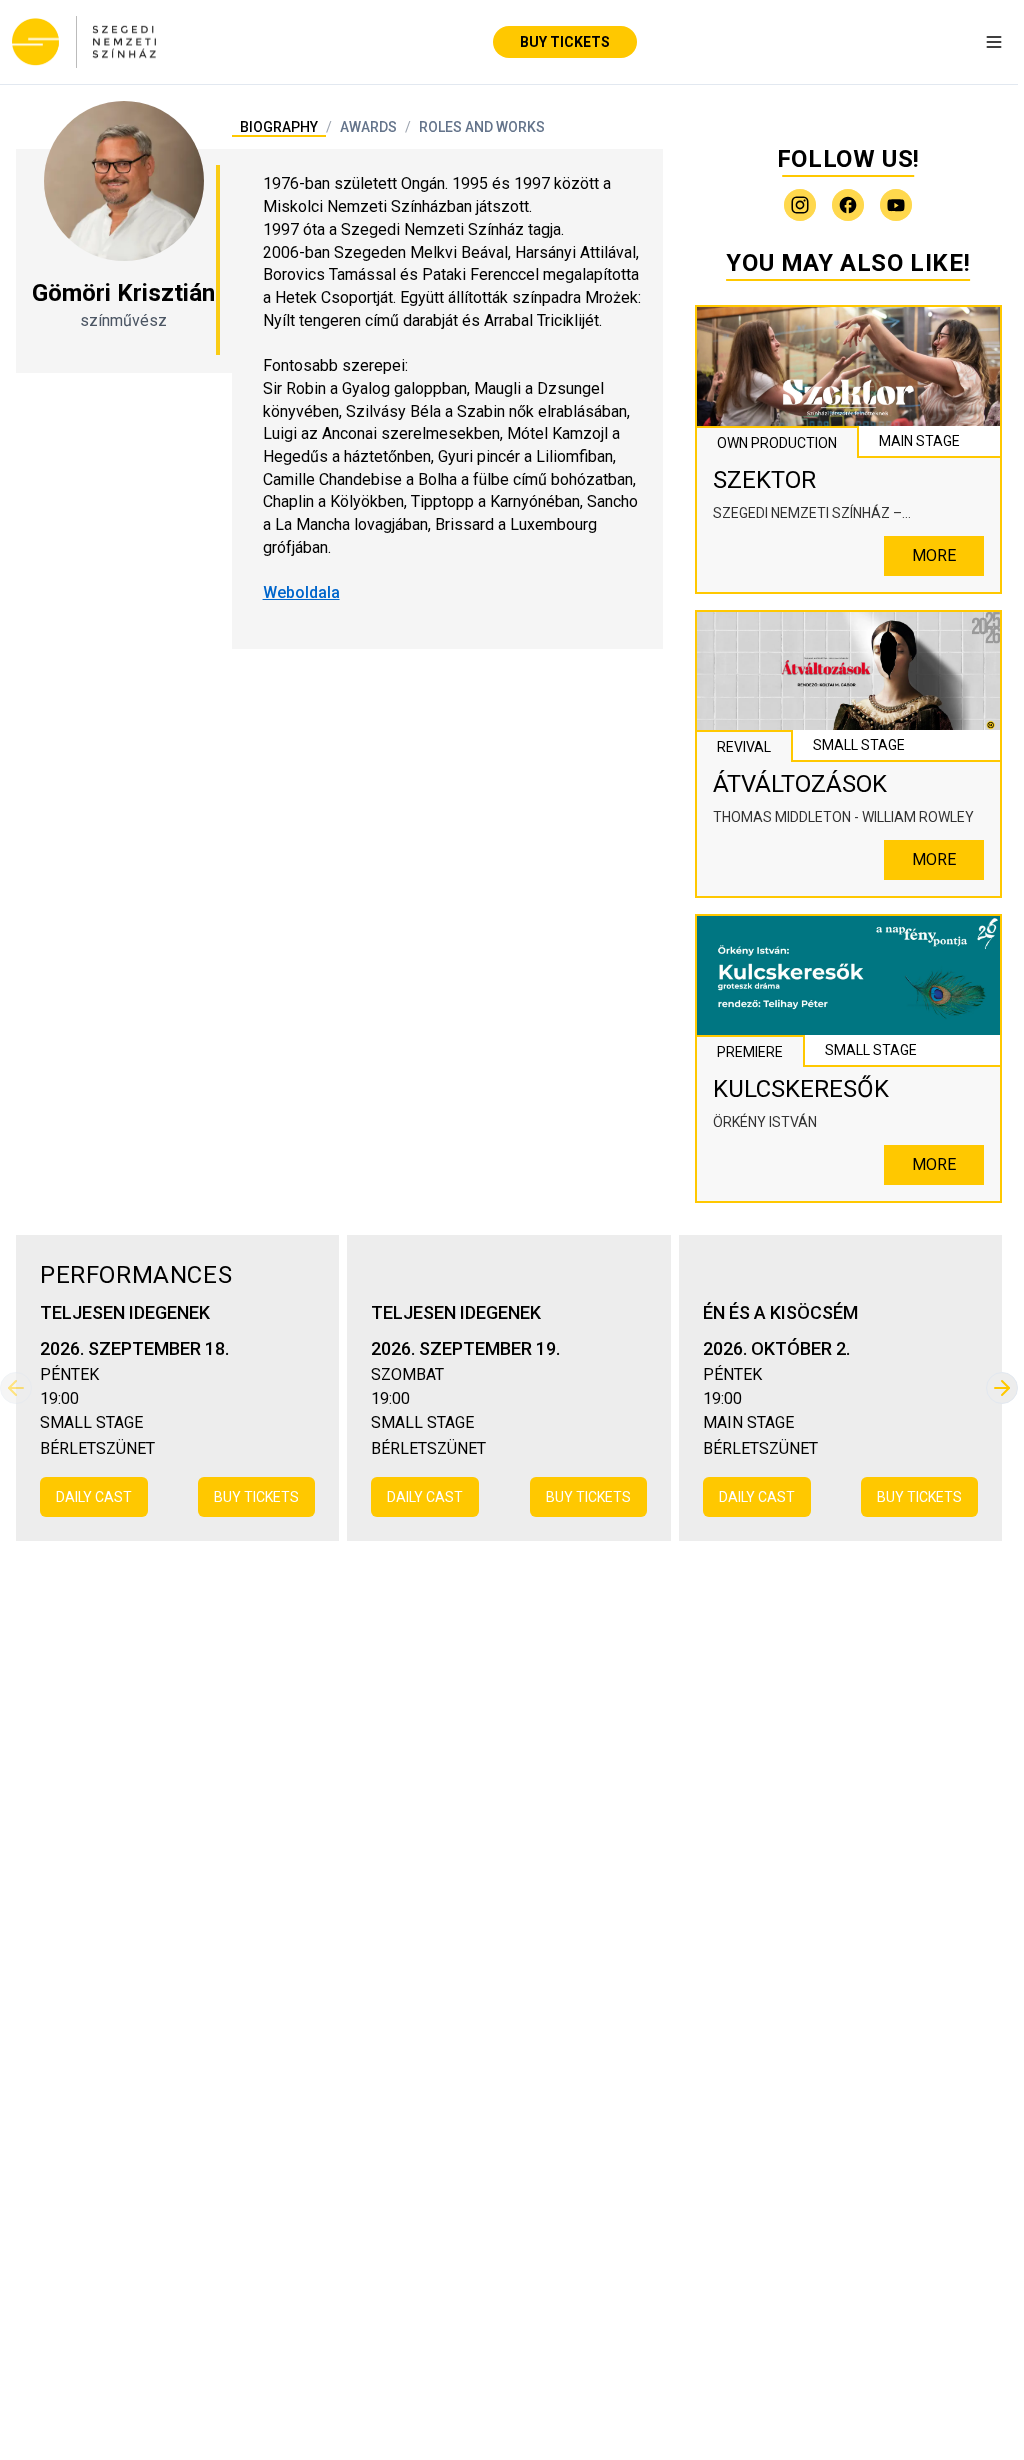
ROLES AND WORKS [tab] (482, 127)
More (934, 555)
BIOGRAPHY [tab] (279, 127)
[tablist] (392, 127)
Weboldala (301, 592)
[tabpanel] (447, 389)
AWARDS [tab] (368, 127)
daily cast (94, 1497)
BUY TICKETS (565, 42)
